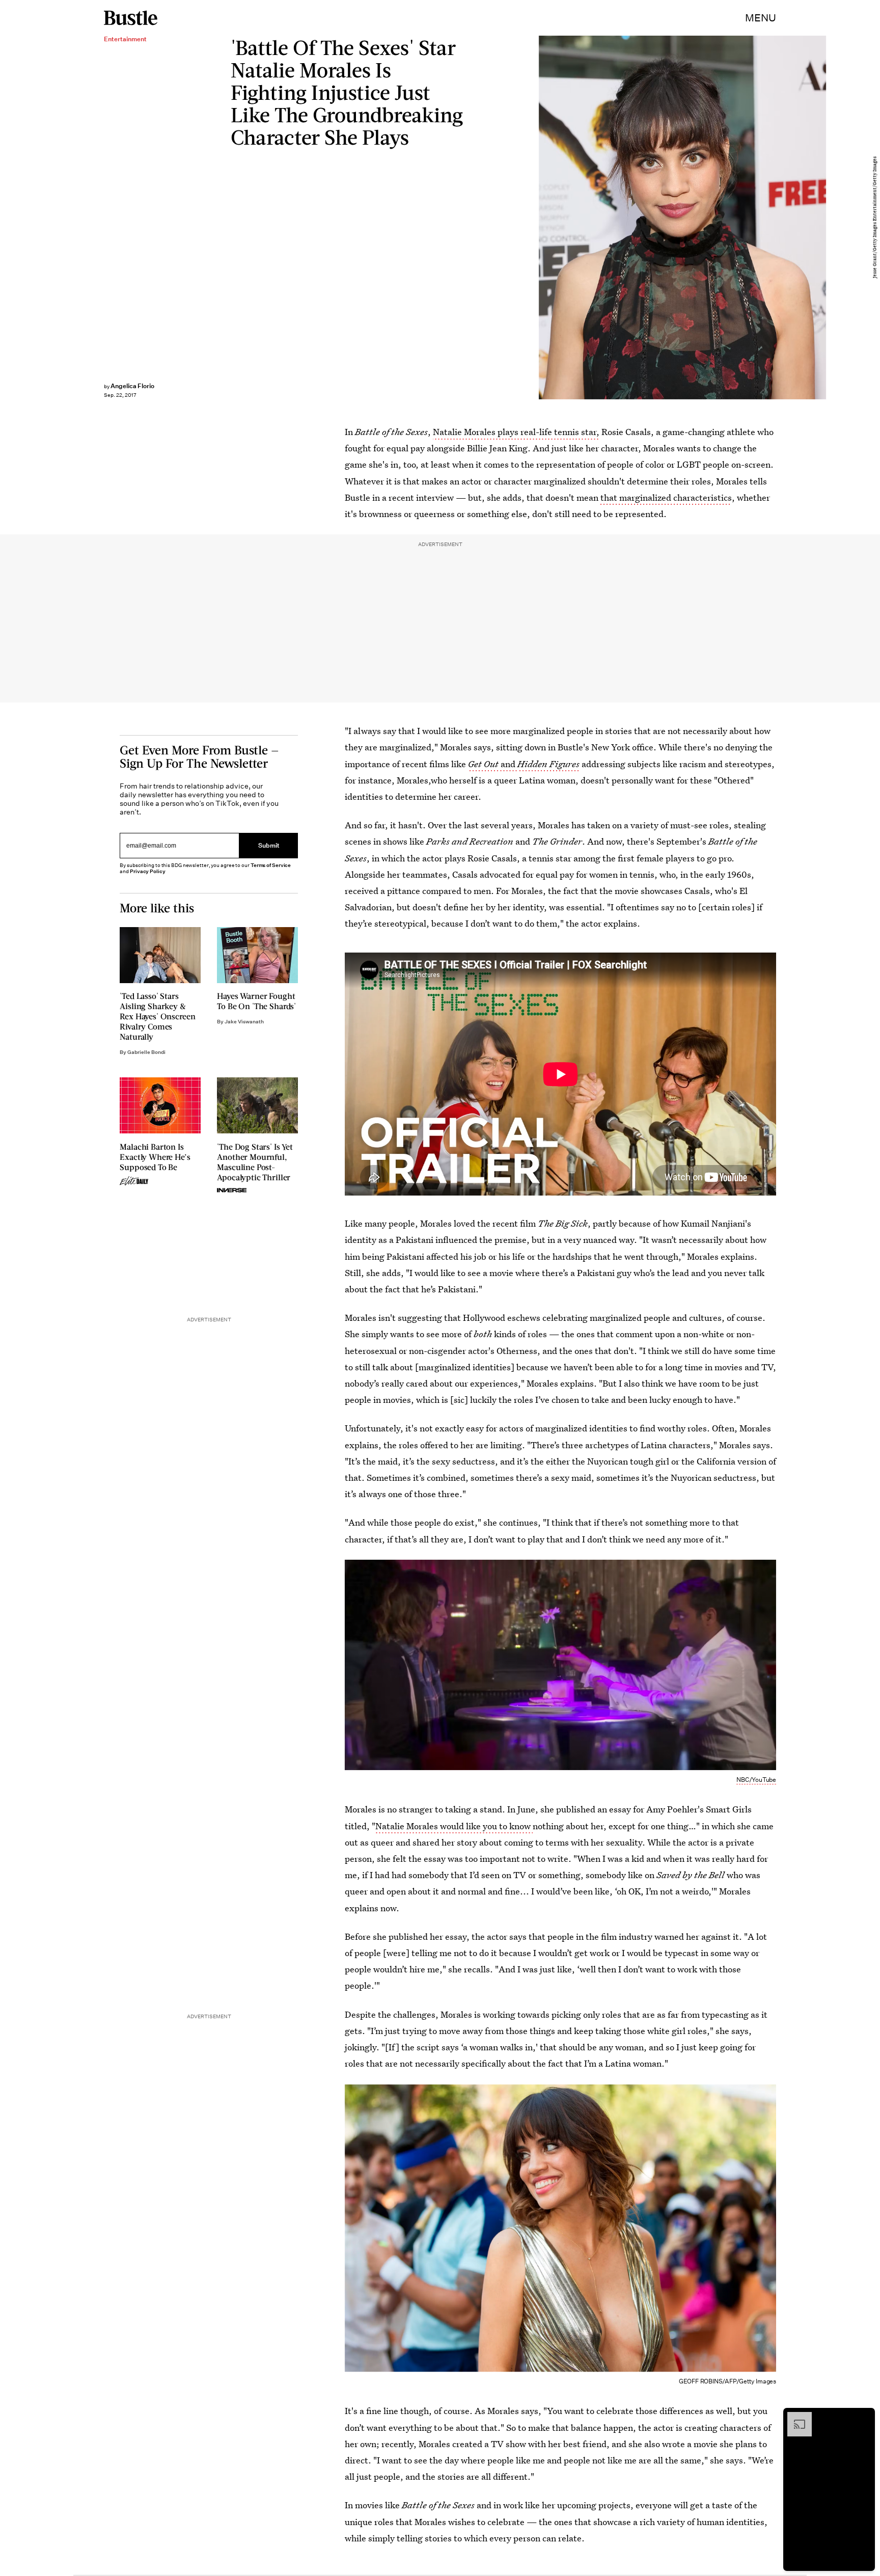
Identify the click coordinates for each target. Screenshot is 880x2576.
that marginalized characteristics (666, 497)
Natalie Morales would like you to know (454, 1826)
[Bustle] (131, 18)
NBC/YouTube (756, 1780)
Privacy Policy (148, 871)
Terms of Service (271, 865)
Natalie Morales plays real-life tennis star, (516, 432)
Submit (269, 846)
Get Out (483, 764)
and (508, 764)
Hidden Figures (548, 764)
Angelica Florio (132, 386)
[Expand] (794, 2417)
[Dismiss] (864, 2417)
